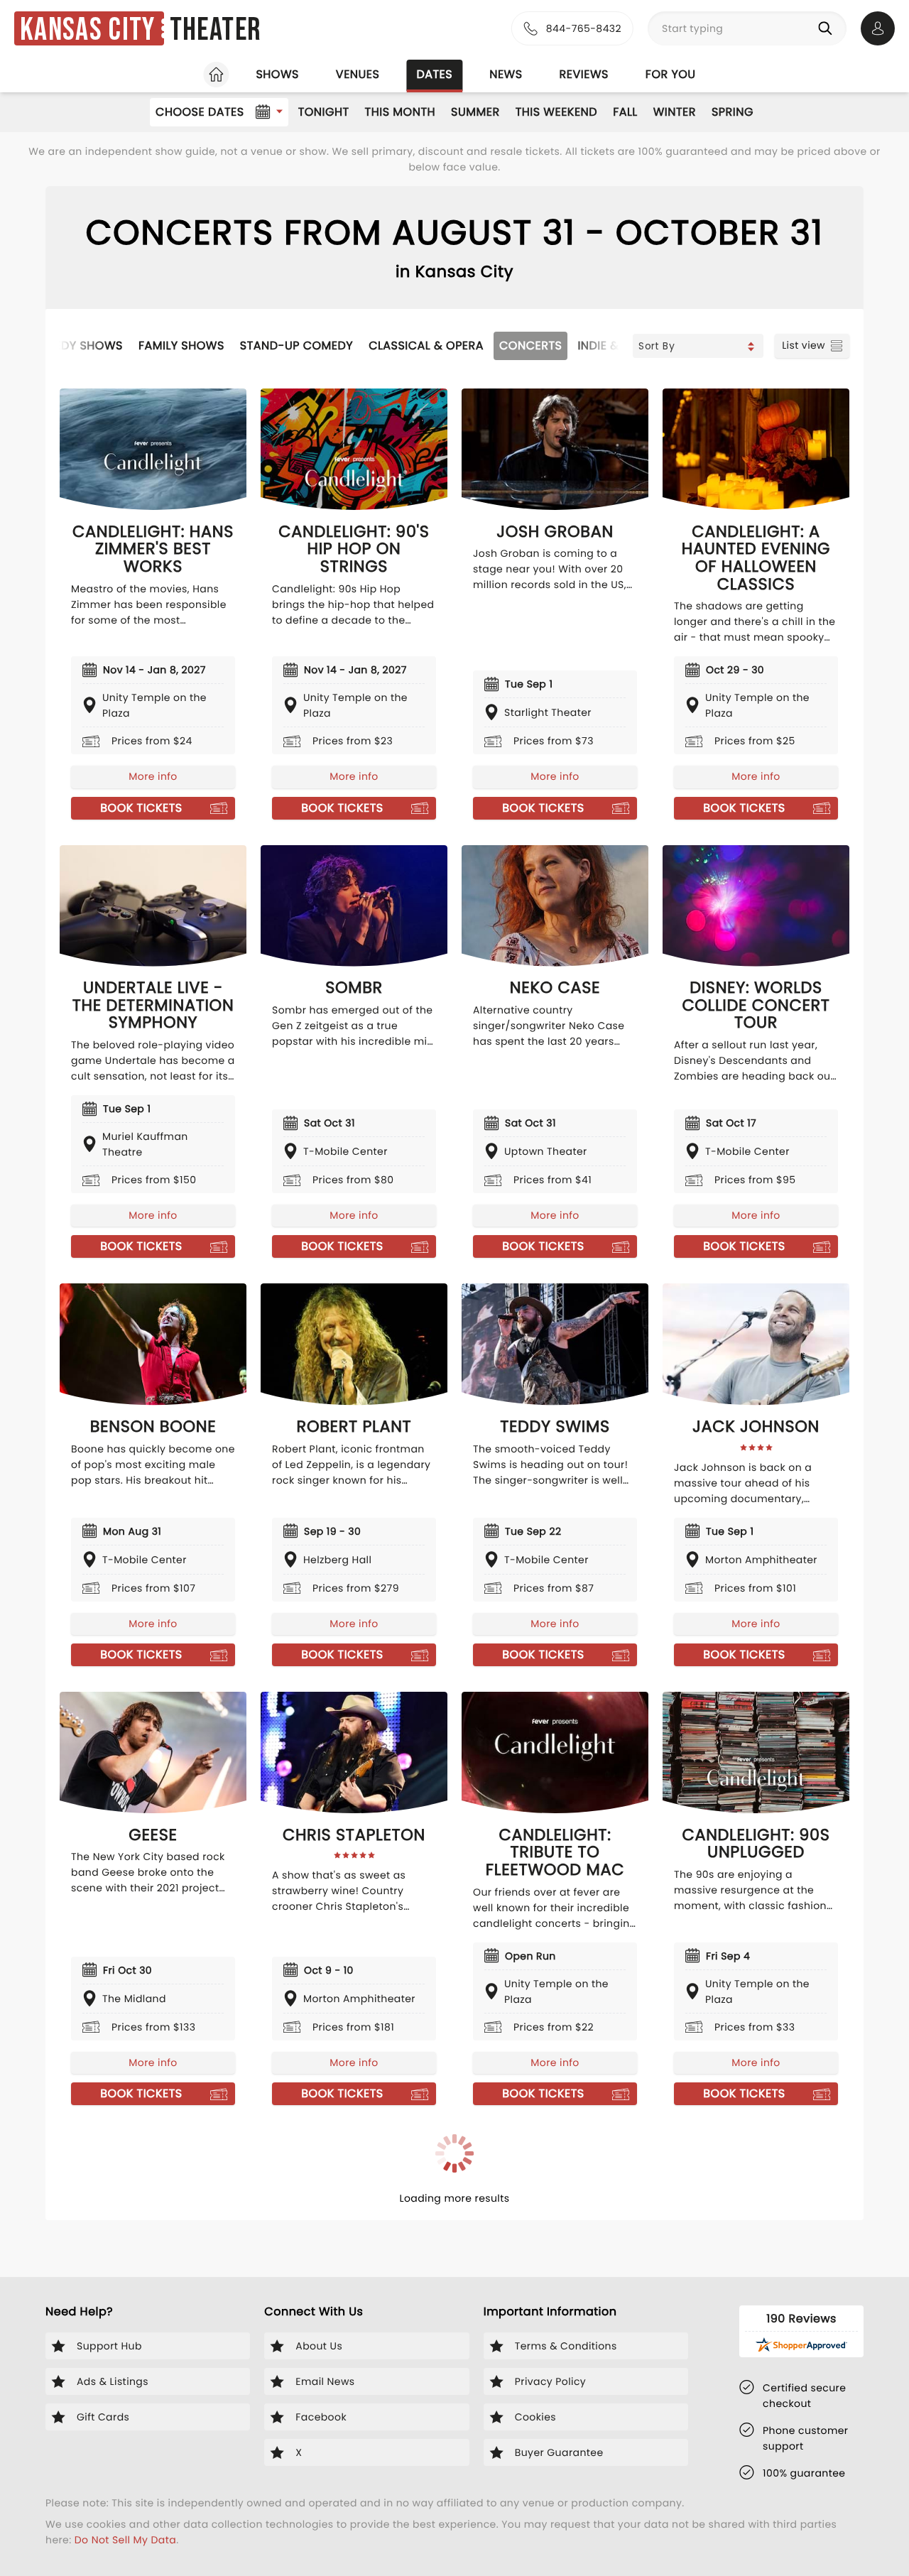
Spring (733, 112)
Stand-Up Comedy (296, 346)
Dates (434, 74)
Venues (358, 74)
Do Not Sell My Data (125, 2540)
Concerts (530, 346)
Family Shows (181, 346)
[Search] (828, 28)
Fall (625, 112)
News (506, 74)
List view (804, 345)
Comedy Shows (75, 346)
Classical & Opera (426, 346)
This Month (400, 112)
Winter (675, 112)
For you (671, 74)
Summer (475, 112)
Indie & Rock (616, 346)
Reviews (584, 74)
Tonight (324, 112)
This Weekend (556, 112)
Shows (277, 74)
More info (153, 776)
